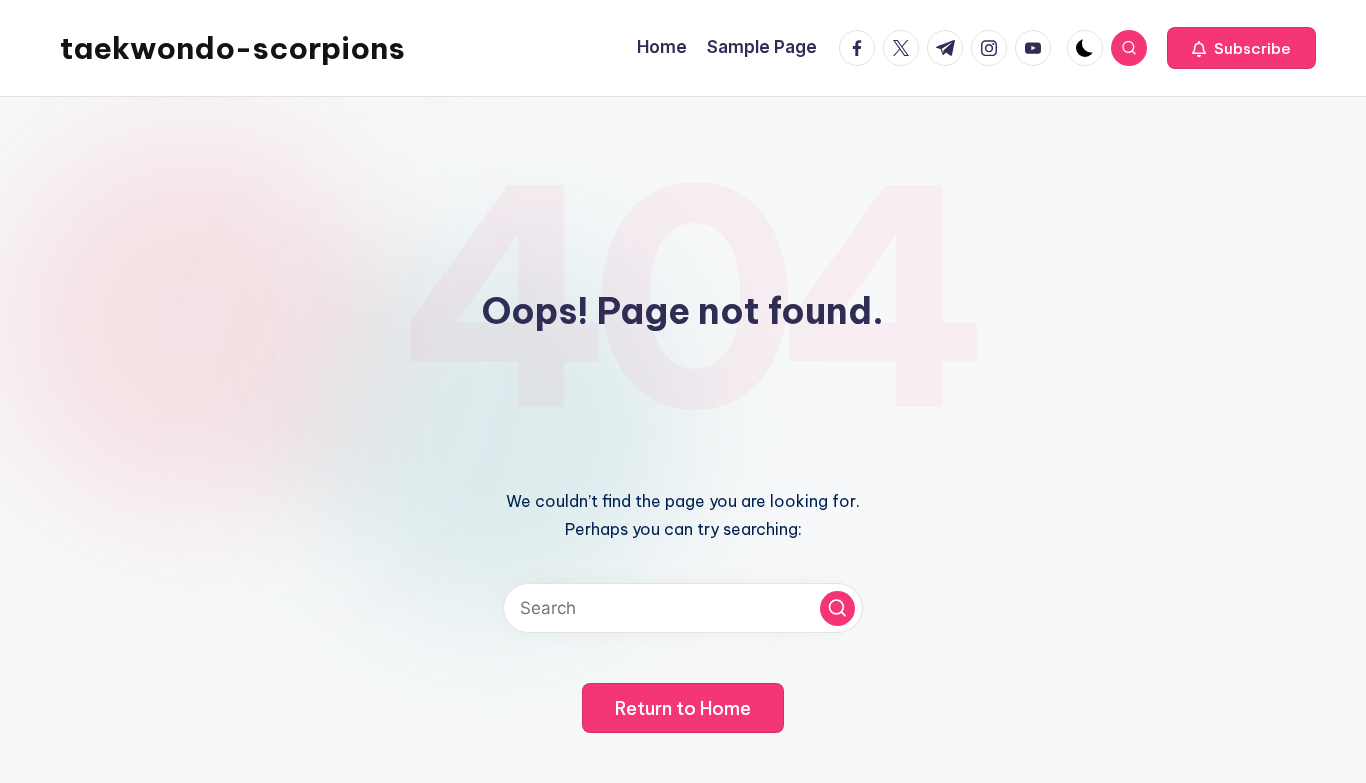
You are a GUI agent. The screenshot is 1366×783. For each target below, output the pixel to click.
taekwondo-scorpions (232, 48)
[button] (1241, 48)
